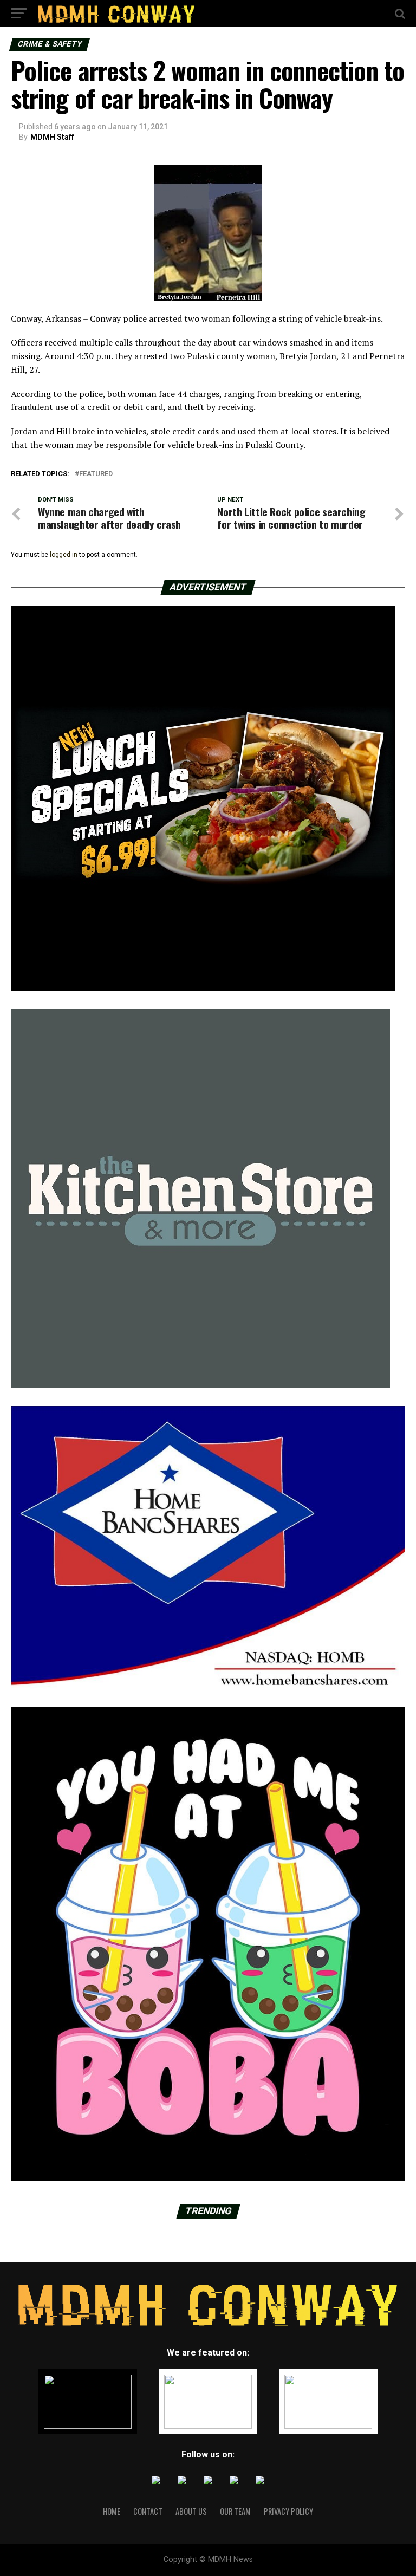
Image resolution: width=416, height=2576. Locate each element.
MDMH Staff (52, 137)
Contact (148, 2511)
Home (112, 2511)
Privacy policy (288, 2511)
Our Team (235, 2511)
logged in (64, 555)
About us (191, 2511)
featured (96, 474)
